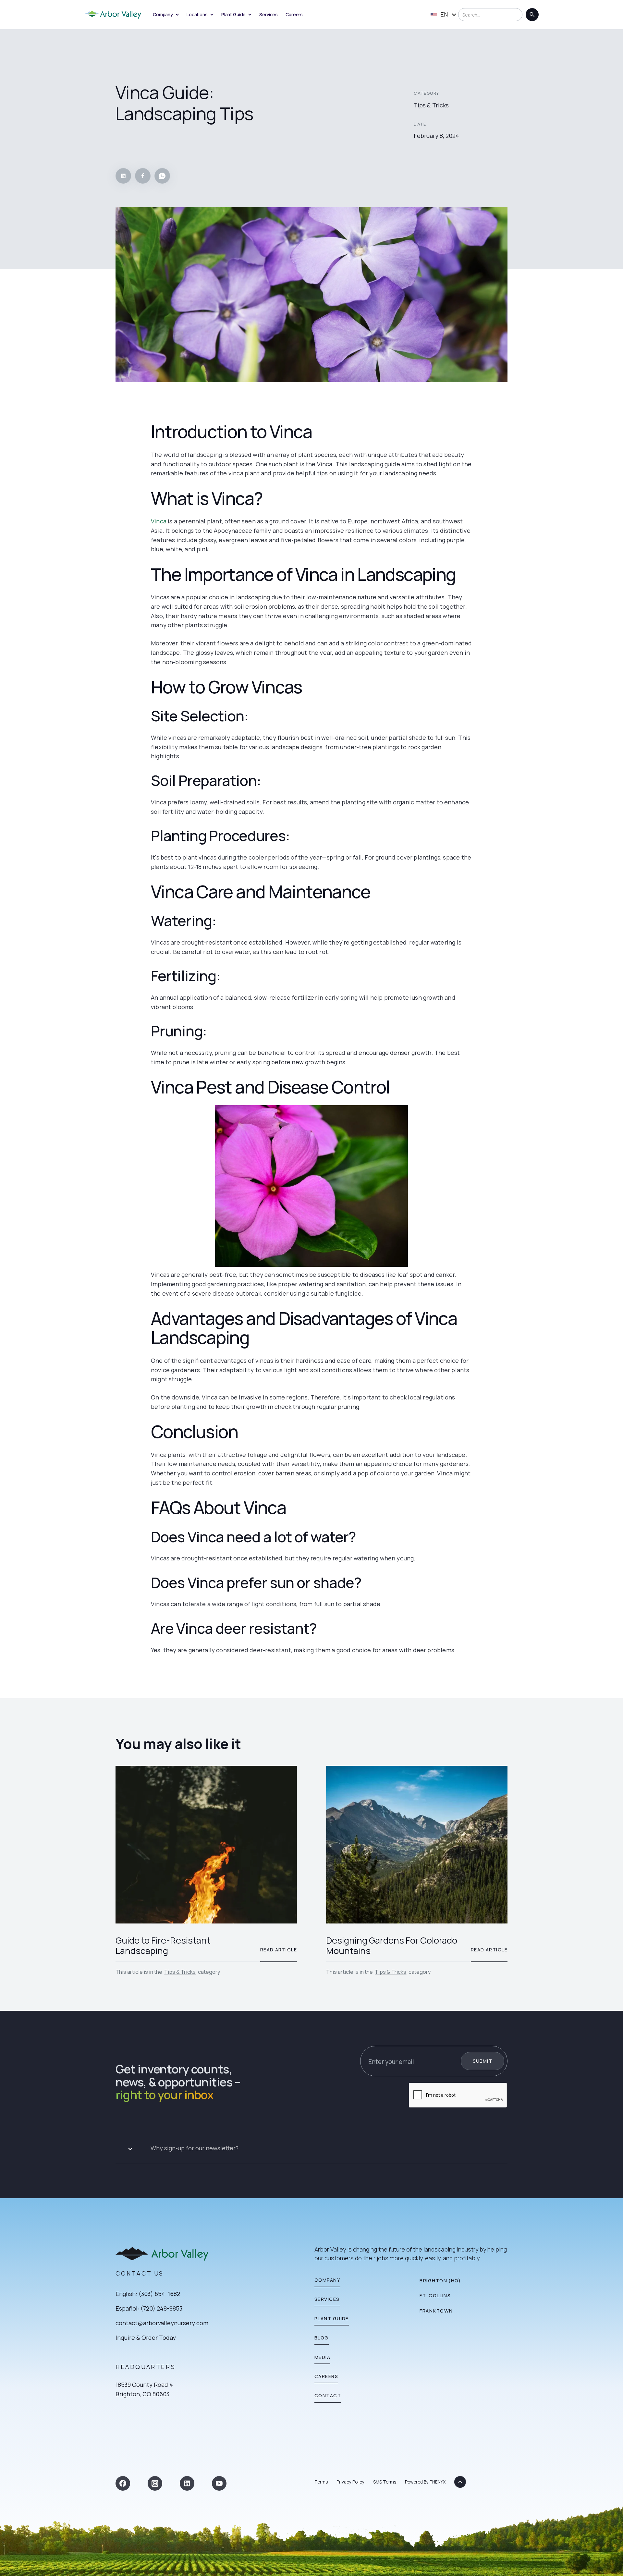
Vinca (159, 521)
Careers (294, 14)
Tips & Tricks (180, 1972)
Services (269, 14)
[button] (311, 2149)
